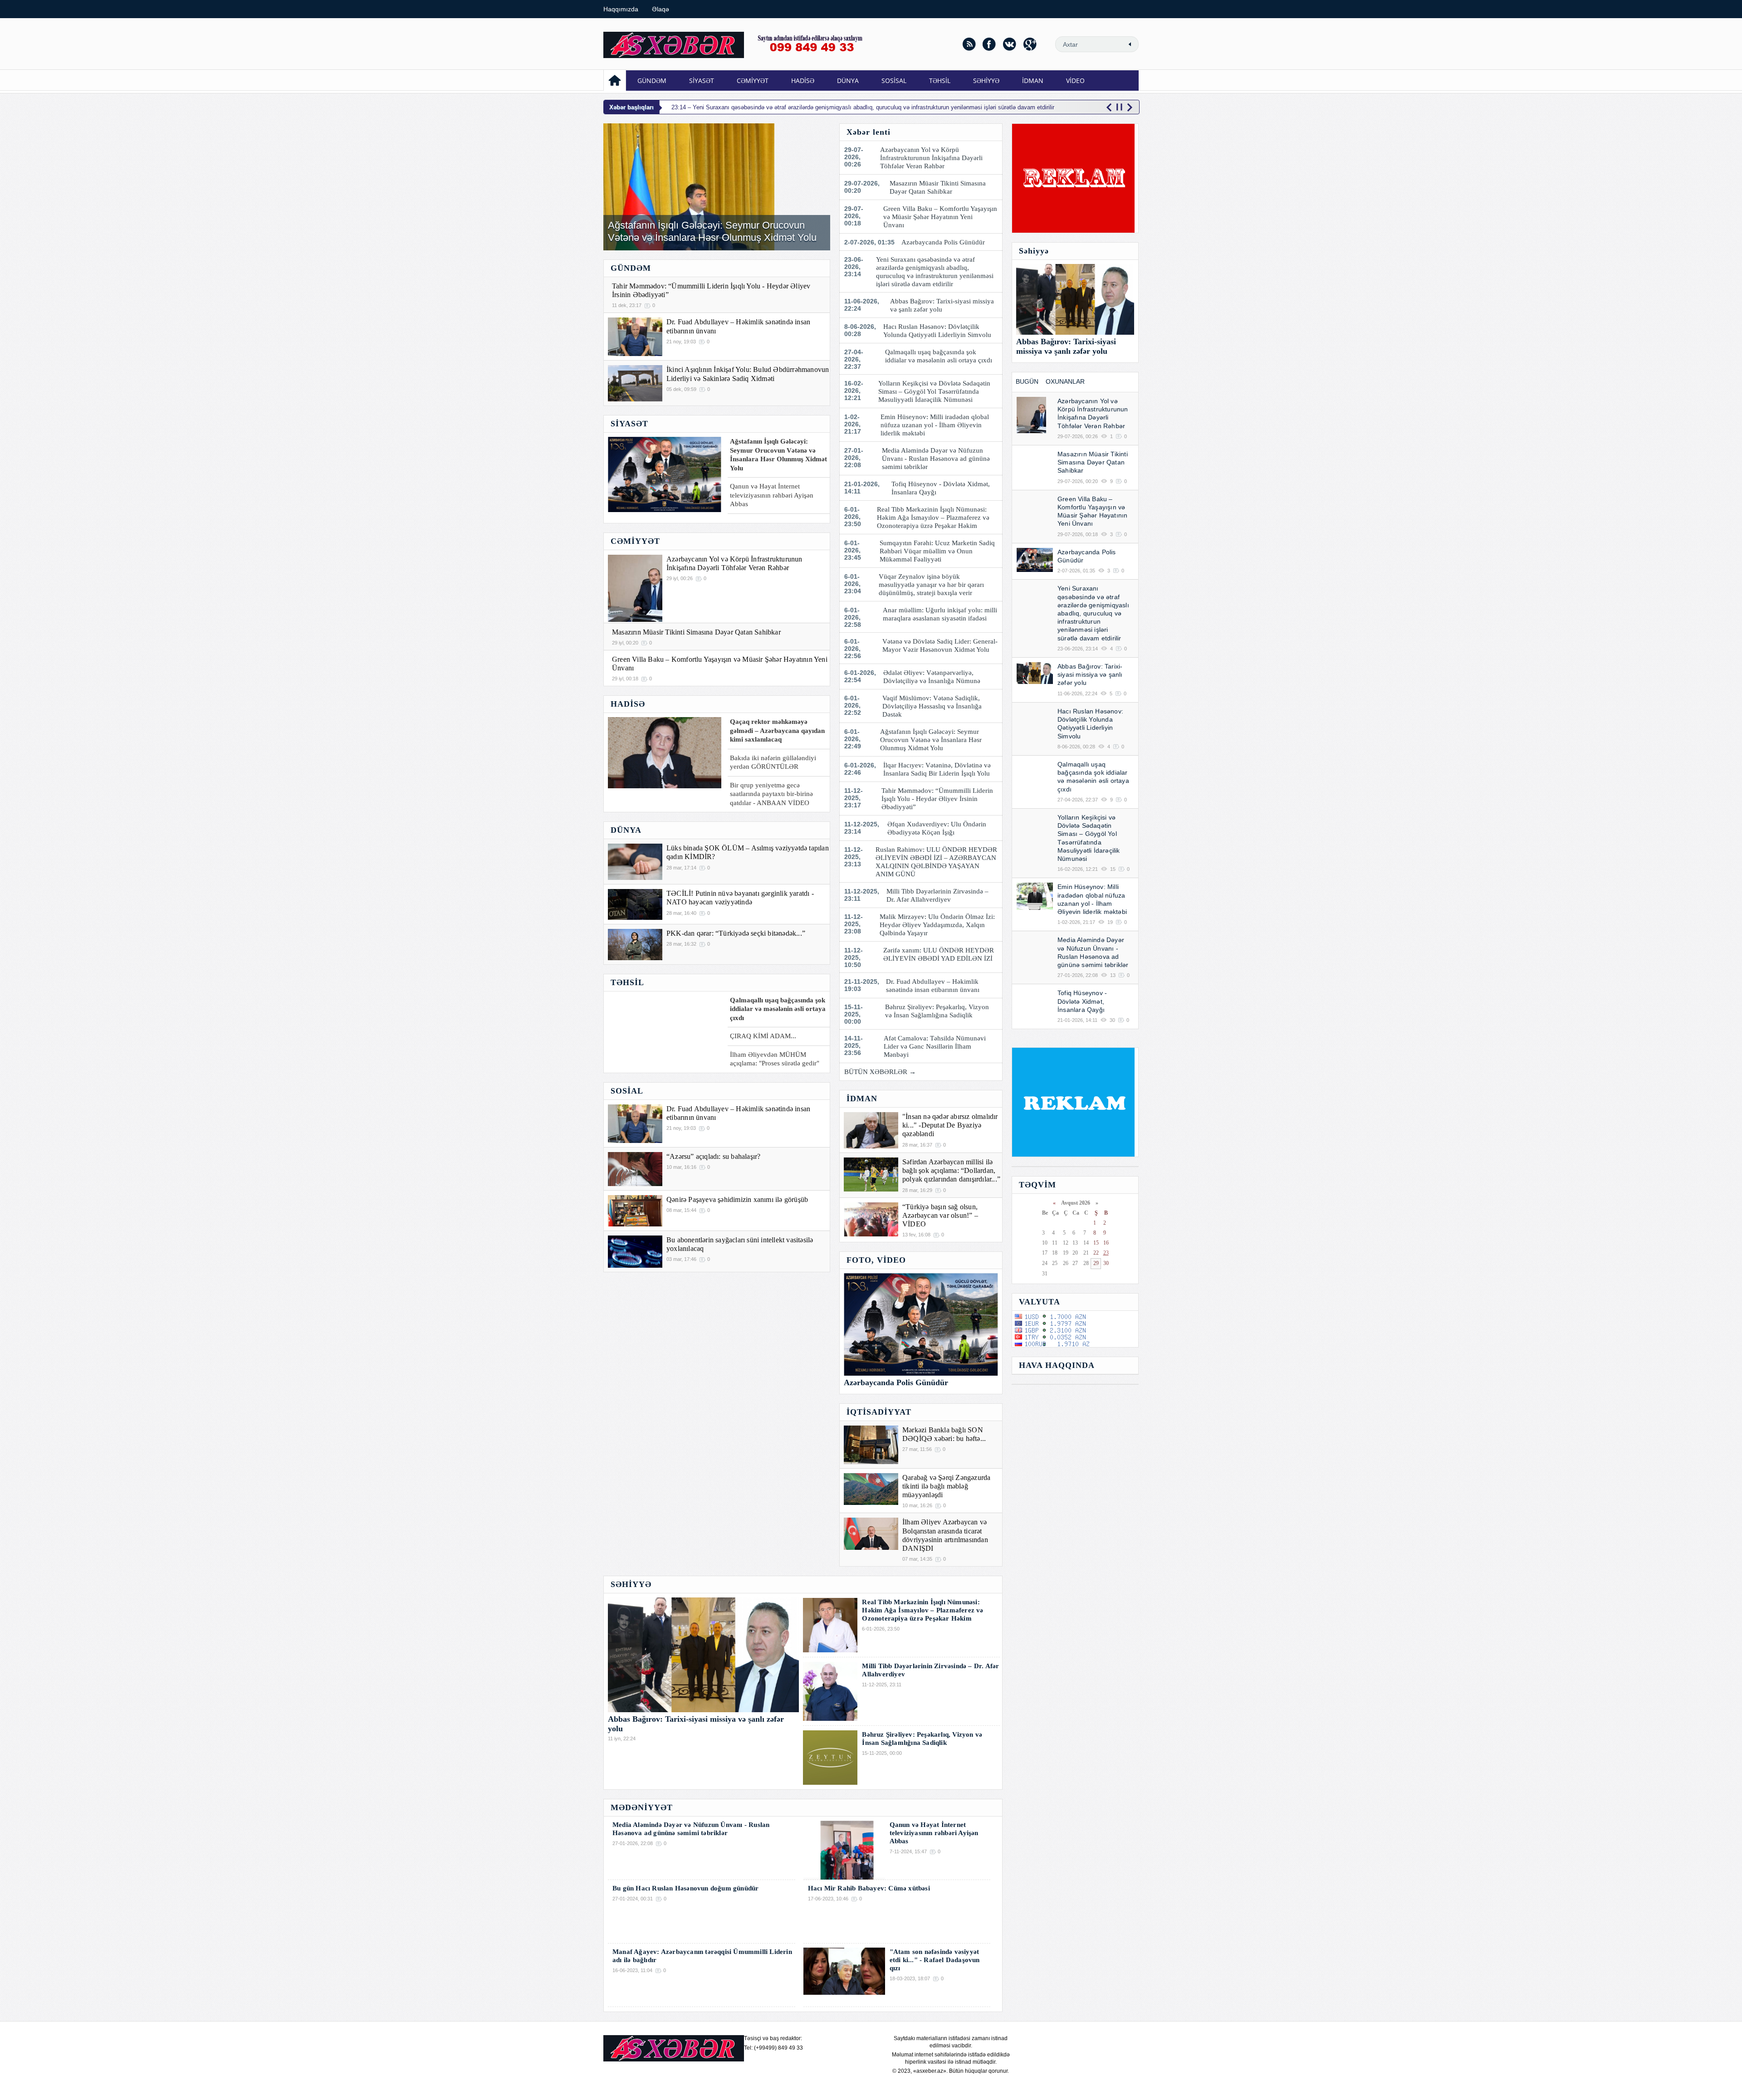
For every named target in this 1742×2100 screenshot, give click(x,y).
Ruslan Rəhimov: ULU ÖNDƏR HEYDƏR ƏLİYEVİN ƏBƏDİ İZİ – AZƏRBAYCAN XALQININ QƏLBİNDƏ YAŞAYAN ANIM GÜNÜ (936, 862)
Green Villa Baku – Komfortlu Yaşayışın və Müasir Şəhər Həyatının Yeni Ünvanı (940, 217)
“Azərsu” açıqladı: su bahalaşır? (713, 1156)
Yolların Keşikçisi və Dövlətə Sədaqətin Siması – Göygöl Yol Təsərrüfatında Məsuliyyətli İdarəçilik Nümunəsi (934, 391)
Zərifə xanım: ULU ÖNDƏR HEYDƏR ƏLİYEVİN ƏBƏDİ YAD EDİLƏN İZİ (940, 954)
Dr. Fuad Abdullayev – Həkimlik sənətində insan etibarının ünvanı (935, 986)
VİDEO (1075, 81)
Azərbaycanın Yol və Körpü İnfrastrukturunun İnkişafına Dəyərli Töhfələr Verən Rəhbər (931, 158)
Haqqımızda (621, 9)
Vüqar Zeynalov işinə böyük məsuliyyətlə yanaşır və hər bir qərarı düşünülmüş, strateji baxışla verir (931, 585)
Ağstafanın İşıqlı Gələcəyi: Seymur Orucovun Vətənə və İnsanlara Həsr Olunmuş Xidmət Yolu (712, 231)
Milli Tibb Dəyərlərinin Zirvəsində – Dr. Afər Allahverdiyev (937, 895)
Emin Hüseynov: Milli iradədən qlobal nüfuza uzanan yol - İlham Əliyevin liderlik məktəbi (935, 425)
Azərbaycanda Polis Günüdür (945, 242)
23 (1106, 1253)
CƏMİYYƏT (753, 81)
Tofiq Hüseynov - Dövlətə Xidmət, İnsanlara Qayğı (941, 488)
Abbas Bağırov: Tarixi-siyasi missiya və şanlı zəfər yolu (942, 305)
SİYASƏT (702, 81)
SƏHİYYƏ (986, 81)
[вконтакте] (1010, 44)
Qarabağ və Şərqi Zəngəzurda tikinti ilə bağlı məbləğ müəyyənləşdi (946, 1486)
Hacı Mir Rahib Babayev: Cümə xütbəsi (869, 1888)
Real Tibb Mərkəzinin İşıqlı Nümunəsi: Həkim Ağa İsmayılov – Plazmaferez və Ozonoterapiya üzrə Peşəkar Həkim (933, 518)
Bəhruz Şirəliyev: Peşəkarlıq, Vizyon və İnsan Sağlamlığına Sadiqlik (937, 1011)
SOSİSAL (894, 81)
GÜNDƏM (652, 81)
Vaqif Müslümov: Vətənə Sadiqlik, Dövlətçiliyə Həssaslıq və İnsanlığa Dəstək (932, 706)
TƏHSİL (940, 81)
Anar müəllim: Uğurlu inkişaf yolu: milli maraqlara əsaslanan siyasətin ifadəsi (940, 614)
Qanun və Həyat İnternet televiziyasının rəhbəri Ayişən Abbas (934, 1833)
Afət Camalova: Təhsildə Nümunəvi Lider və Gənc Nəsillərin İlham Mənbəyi (935, 1046)
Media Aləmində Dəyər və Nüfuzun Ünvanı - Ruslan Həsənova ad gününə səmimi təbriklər (936, 459)
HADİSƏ (803, 81)
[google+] (1030, 44)
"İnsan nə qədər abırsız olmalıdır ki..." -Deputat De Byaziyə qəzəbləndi (950, 1125)
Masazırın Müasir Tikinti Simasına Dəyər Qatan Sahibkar (696, 632)
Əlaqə (661, 9)
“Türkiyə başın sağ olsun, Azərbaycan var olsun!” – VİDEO (940, 1215)
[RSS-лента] (969, 44)
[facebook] (989, 44)
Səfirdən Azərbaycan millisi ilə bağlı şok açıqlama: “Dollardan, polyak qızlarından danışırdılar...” (951, 1170)
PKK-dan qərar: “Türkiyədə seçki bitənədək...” (736, 933)
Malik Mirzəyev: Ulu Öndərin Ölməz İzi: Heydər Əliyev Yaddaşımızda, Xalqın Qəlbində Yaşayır (937, 925)
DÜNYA (848, 81)
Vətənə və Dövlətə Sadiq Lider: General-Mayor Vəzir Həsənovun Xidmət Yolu (940, 645)
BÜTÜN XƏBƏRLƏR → (880, 1072)
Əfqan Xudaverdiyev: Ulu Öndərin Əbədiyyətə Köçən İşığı (937, 828)
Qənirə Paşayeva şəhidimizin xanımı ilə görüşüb (737, 1199)
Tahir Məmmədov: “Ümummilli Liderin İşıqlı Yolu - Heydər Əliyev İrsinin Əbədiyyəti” (937, 799)
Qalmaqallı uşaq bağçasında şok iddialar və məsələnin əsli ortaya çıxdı (940, 356)
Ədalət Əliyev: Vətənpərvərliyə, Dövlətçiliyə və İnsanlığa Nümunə (934, 677)
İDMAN (1033, 81)
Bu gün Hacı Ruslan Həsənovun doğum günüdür (685, 1888)
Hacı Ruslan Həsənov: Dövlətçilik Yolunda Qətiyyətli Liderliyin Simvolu (939, 331)
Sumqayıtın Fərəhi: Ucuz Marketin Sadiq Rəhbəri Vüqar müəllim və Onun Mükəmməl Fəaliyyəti (937, 551)
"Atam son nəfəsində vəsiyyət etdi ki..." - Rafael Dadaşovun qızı (935, 1960)
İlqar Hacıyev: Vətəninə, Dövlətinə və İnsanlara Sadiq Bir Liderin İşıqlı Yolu (938, 769)
